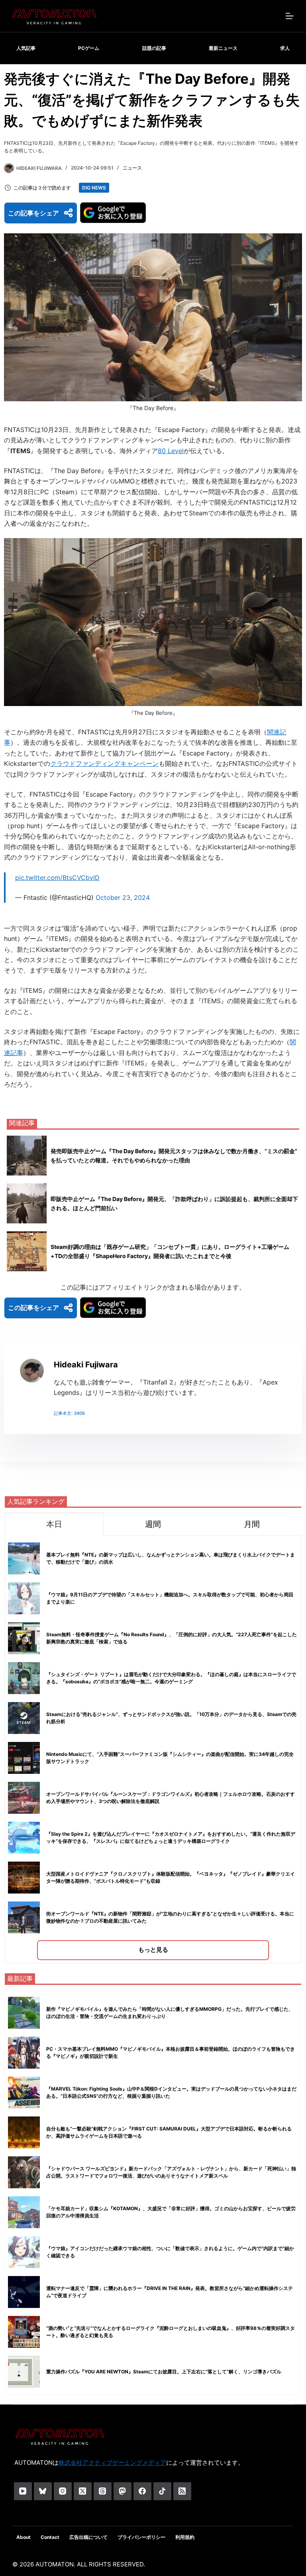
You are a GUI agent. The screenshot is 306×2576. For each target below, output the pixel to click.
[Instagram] (63, 2491)
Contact (50, 2537)
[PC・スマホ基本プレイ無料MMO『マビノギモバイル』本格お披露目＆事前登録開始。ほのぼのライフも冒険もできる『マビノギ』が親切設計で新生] (24, 2053)
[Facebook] (142, 2491)
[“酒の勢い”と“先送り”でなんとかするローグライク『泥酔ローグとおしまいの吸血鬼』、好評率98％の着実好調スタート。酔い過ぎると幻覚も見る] (24, 2332)
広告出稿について (88, 2537)
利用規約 (185, 2537)
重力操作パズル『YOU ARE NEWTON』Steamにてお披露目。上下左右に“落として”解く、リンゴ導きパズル (164, 2372)
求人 (285, 48)
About (24, 2537)
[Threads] (103, 2491)
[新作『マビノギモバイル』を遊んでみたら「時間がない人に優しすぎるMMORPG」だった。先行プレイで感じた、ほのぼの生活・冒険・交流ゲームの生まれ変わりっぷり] (24, 2013)
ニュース (132, 168)
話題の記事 (154, 48)
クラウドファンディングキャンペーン (104, 763)
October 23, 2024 (123, 897)
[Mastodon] (123, 2491)
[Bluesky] (43, 2491)
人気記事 (26, 48)
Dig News (94, 188)
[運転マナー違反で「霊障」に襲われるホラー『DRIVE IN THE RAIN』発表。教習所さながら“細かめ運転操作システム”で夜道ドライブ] (24, 2292)
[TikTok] (162, 2491)
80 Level (171, 451)
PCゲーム (89, 48)
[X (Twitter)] (83, 2491)
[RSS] (182, 2491)
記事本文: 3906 (69, 1413)
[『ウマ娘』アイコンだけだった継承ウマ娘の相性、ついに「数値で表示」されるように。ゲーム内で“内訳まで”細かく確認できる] (24, 2252)
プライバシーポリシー (141, 2537)
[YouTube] (23, 2491)
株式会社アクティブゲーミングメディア (112, 2463)
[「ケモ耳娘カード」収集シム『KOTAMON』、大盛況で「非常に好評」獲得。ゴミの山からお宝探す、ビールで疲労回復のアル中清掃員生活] (24, 2212)
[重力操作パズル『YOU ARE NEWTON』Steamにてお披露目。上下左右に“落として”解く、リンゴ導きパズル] (24, 2372)
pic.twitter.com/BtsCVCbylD (57, 878)
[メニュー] (290, 16)
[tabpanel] (153, 1749)
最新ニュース (223, 48)
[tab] (54, 1524)
